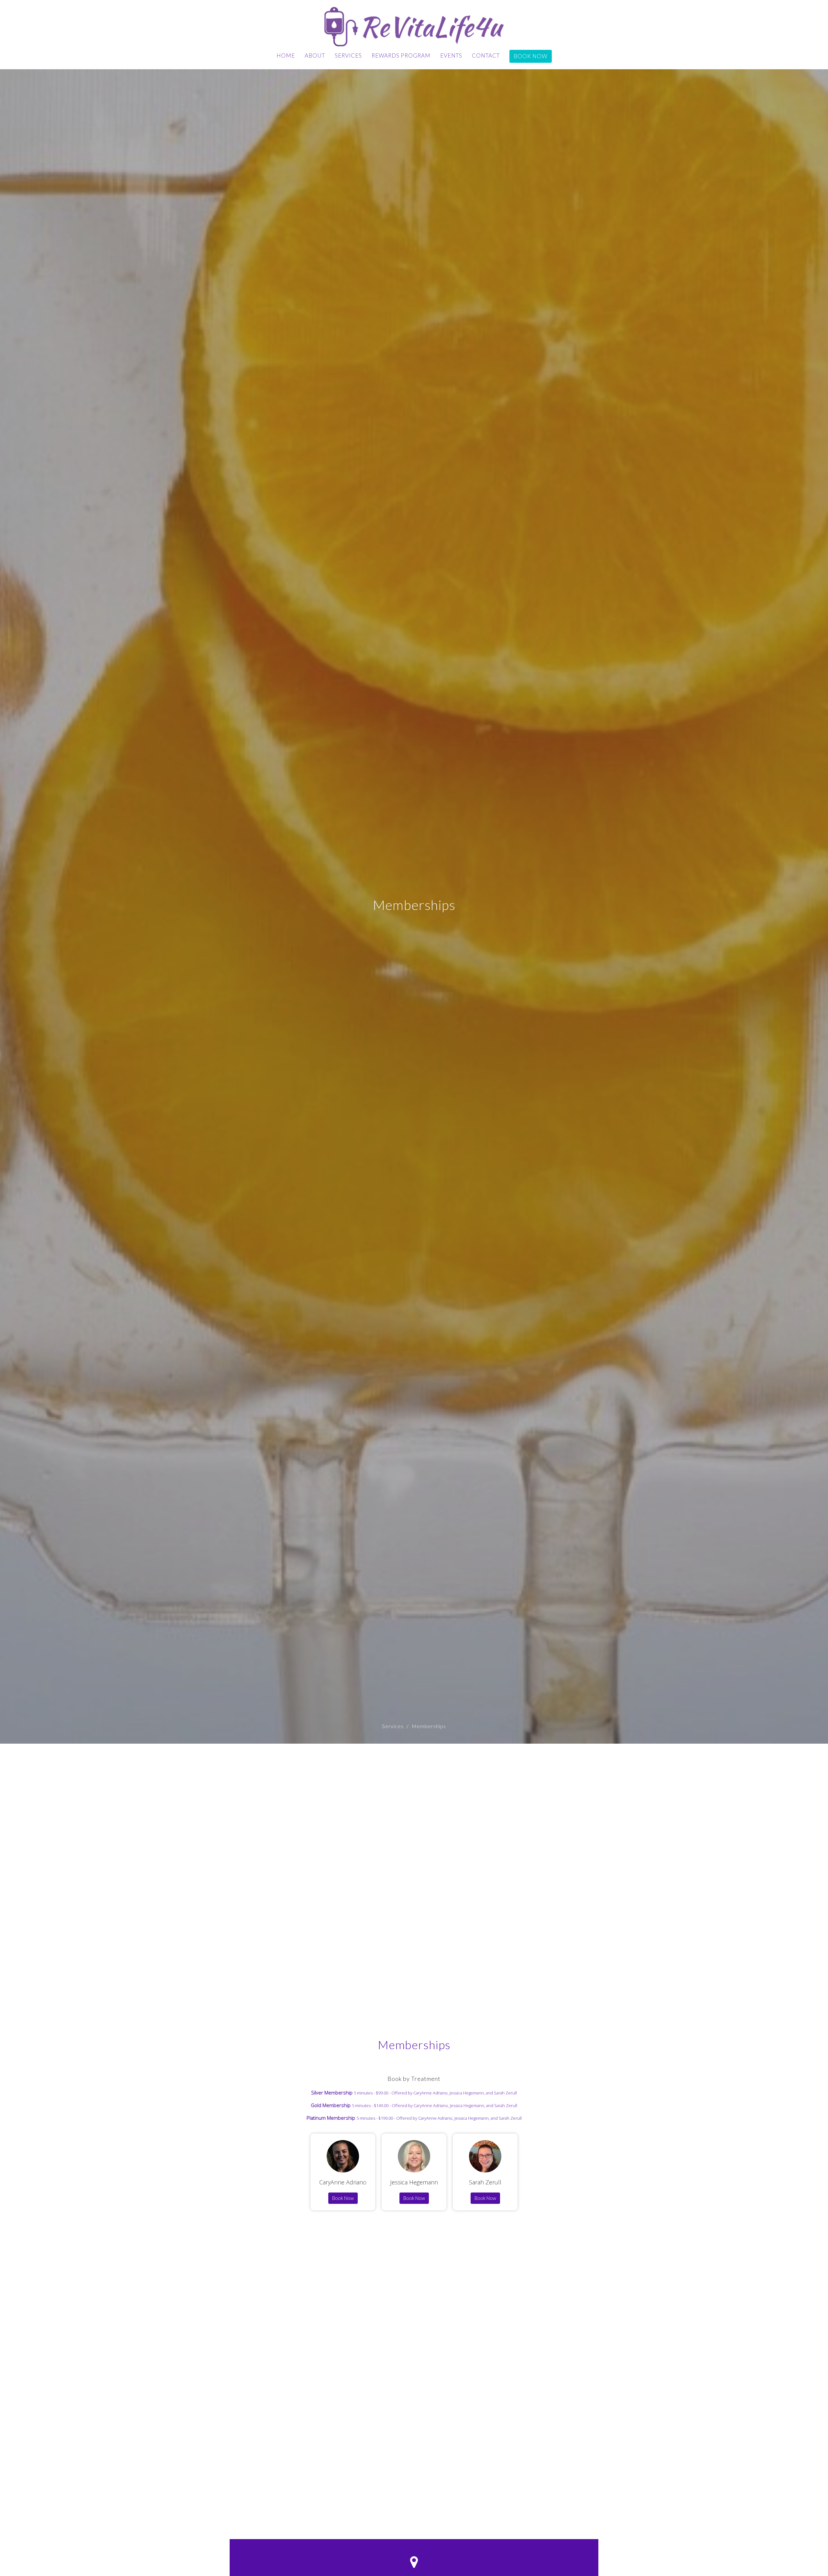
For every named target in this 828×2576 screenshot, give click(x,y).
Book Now (531, 56)
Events (451, 56)
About (315, 56)
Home (286, 56)
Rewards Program (401, 56)
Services (348, 56)
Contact (486, 56)
